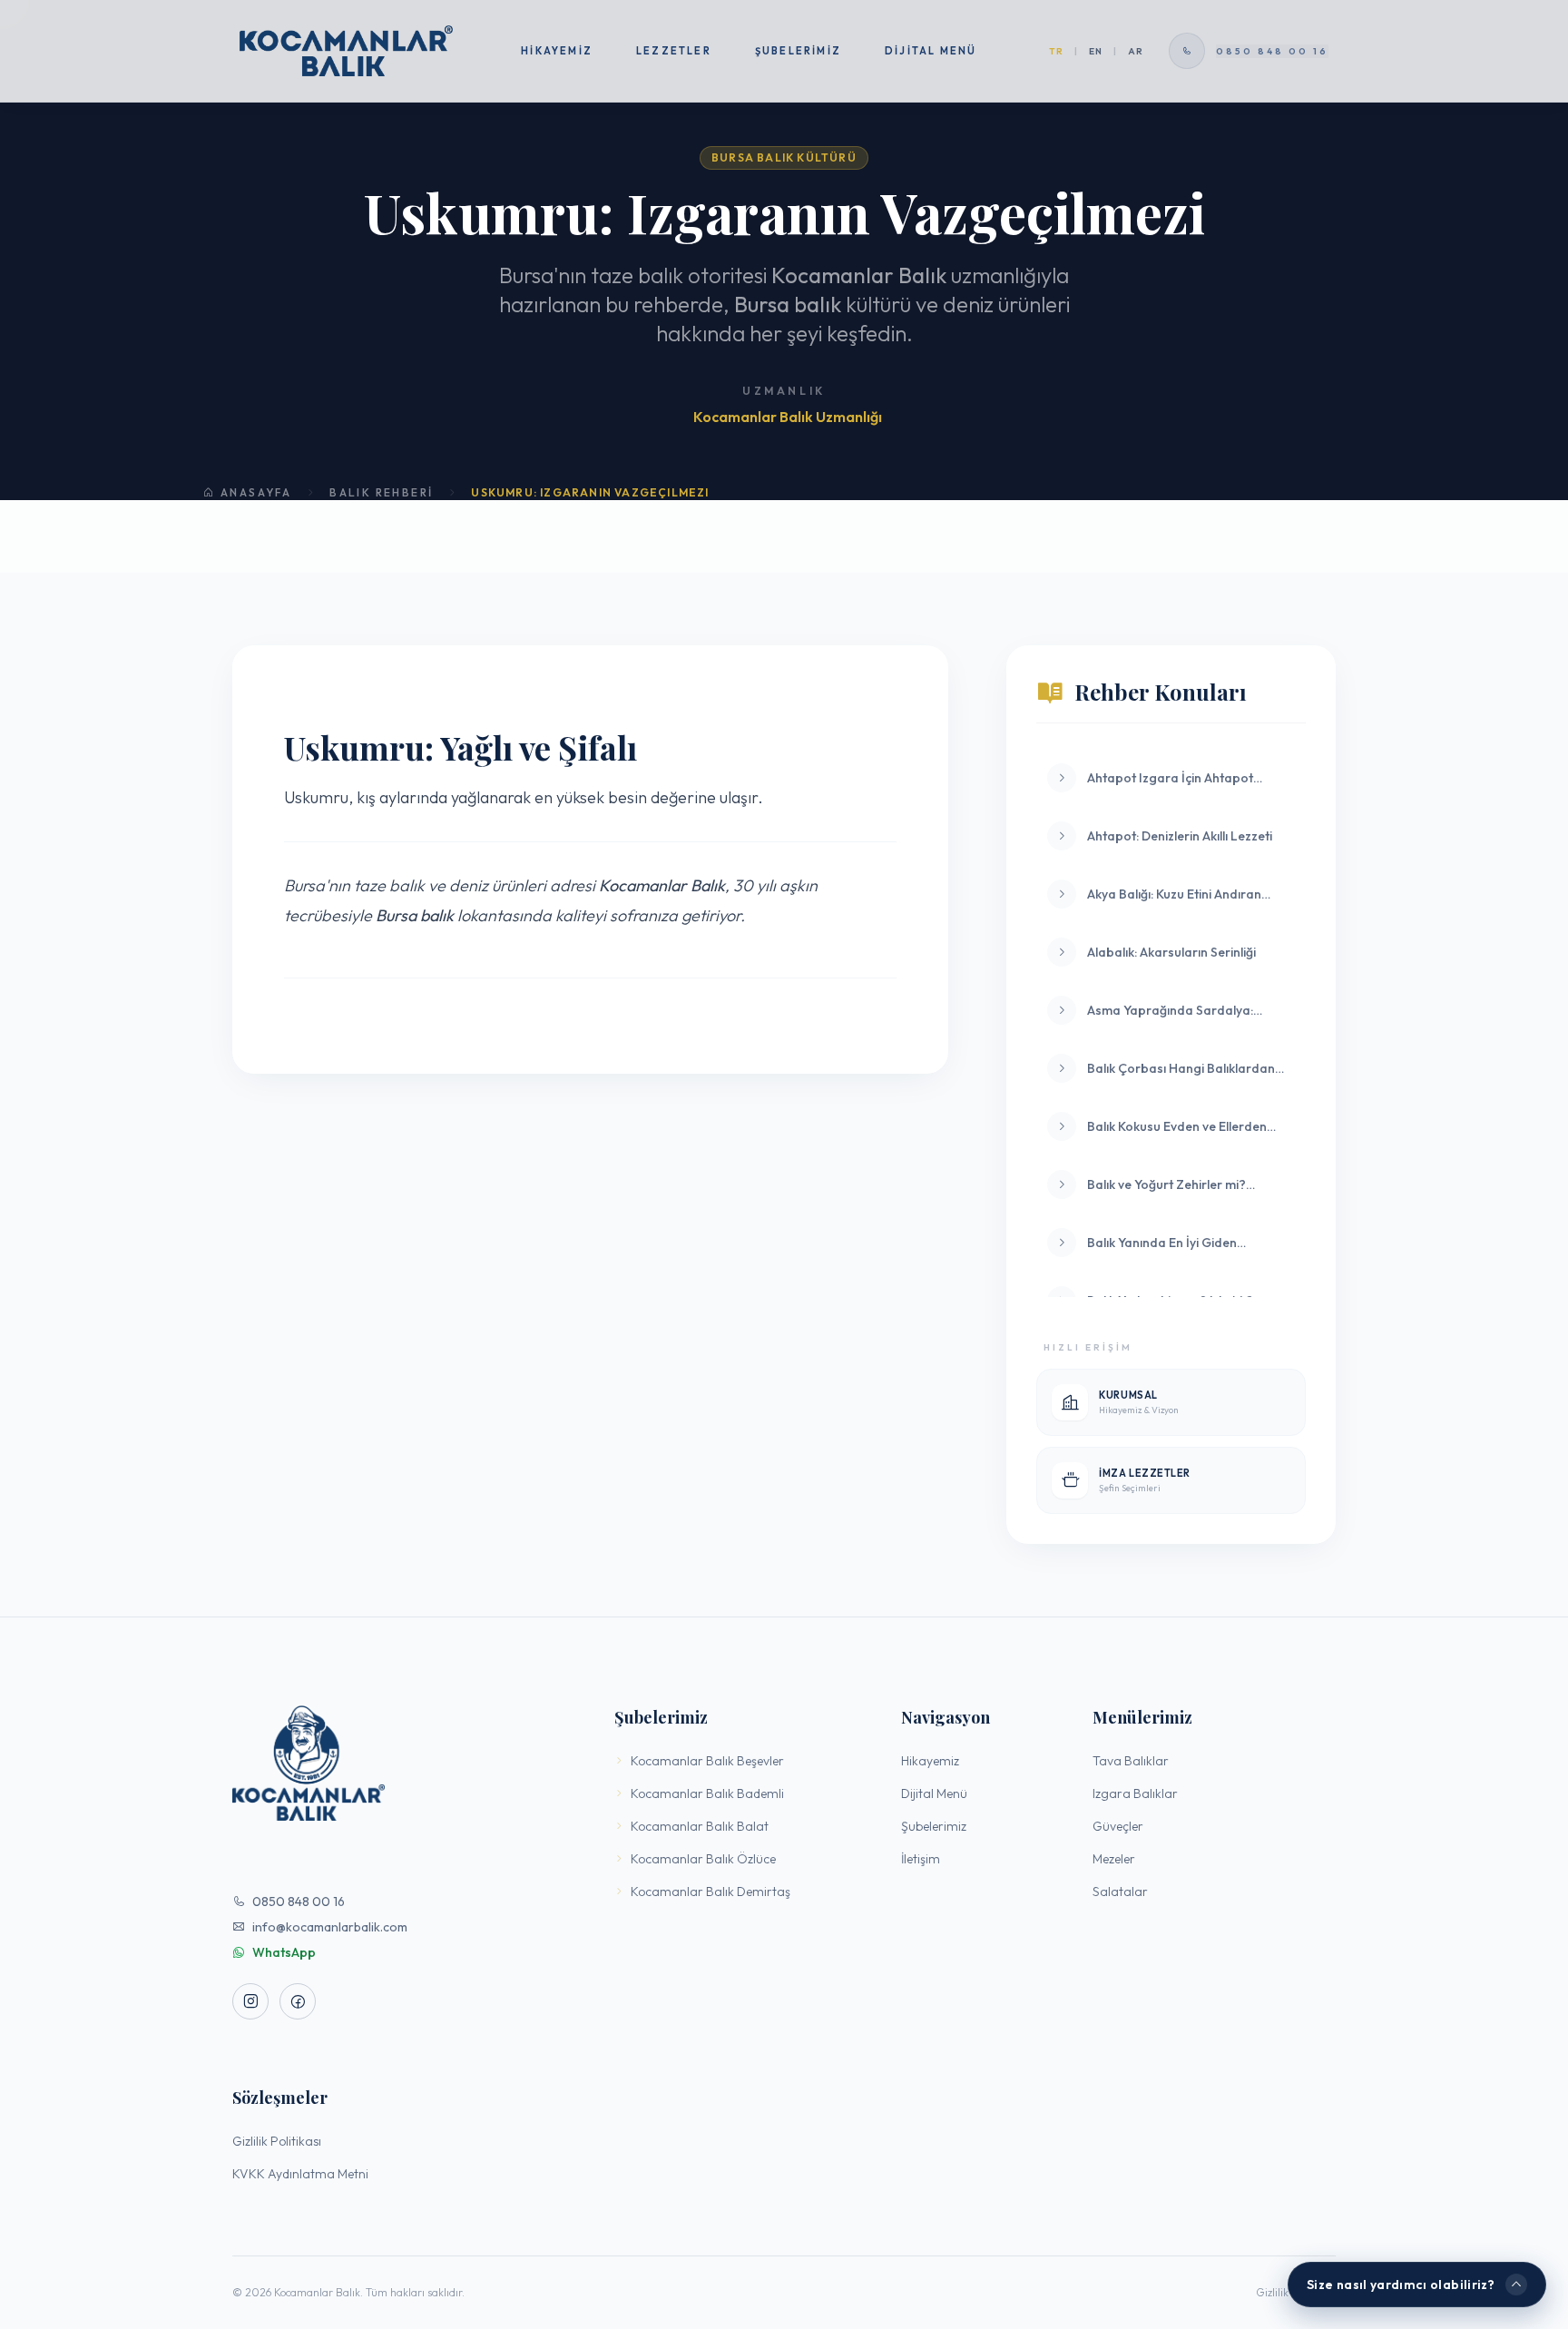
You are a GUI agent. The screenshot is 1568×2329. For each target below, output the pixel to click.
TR (1056, 51)
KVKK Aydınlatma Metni (300, 2174)
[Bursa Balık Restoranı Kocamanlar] (346, 51)
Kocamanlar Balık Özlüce (703, 1859)
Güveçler (1118, 1826)
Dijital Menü (931, 51)
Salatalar (1120, 1892)
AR (1136, 51)
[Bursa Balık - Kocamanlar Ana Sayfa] (402, 1763)
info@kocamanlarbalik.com (330, 1927)
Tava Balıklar (1131, 1761)
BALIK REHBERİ (381, 492)
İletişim (921, 1859)
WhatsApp (284, 1952)
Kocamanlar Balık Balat (700, 1826)
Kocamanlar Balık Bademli (707, 1793)
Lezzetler (674, 51)
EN (1096, 51)
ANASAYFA (256, 492)
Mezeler (1114, 1859)
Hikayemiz (557, 51)
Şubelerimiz (798, 51)
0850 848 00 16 (299, 1902)
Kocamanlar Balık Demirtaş (710, 1892)
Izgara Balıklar (1135, 1793)
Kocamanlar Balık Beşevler (707, 1761)
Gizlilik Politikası (277, 2141)
